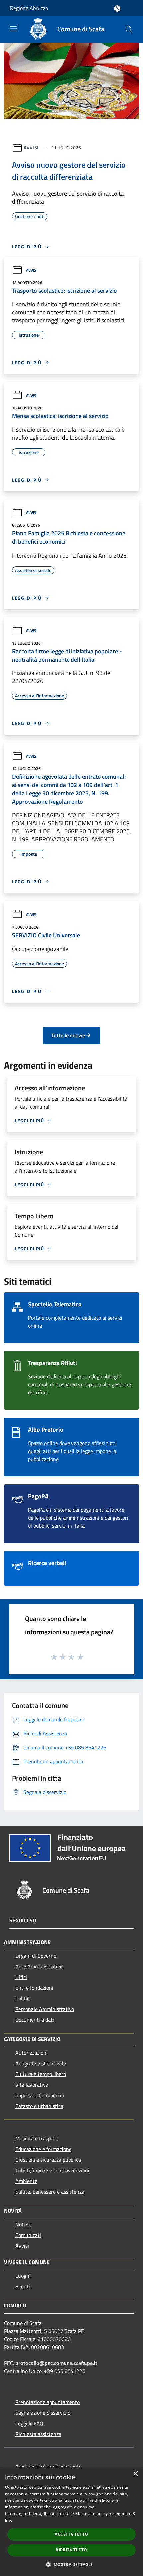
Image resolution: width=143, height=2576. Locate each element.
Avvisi (31, 148)
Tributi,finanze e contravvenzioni (52, 2170)
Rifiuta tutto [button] (71, 2550)
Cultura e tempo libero (41, 2074)
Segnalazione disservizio (43, 2413)
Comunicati (28, 2235)
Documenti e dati (35, 2020)
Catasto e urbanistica (39, 2106)
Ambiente (26, 2181)
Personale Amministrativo (45, 2009)
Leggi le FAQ (29, 2423)
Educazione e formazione (43, 2149)
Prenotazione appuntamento (48, 2402)
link (8, 2520)
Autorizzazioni (31, 2053)
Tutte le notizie (68, 1035)
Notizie (23, 2224)
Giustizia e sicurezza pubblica (48, 2160)
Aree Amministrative (39, 1966)
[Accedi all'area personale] (117, 9)
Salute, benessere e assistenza (50, 2192)
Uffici (21, 1977)
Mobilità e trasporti (37, 2138)
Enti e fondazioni (34, 1988)
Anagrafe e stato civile (41, 2063)
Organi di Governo (36, 1956)
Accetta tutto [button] (71, 2534)
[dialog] (71, 2521)
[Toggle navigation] (13, 29)
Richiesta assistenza (38, 2434)
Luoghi (23, 2276)
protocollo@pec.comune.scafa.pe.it (56, 2363)
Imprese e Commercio (40, 2095)
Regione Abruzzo (29, 8)
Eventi (23, 2286)
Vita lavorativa (32, 2085)
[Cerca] (129, 29)
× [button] (136, 2474)
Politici (23, 1998)
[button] (71, 2564)
